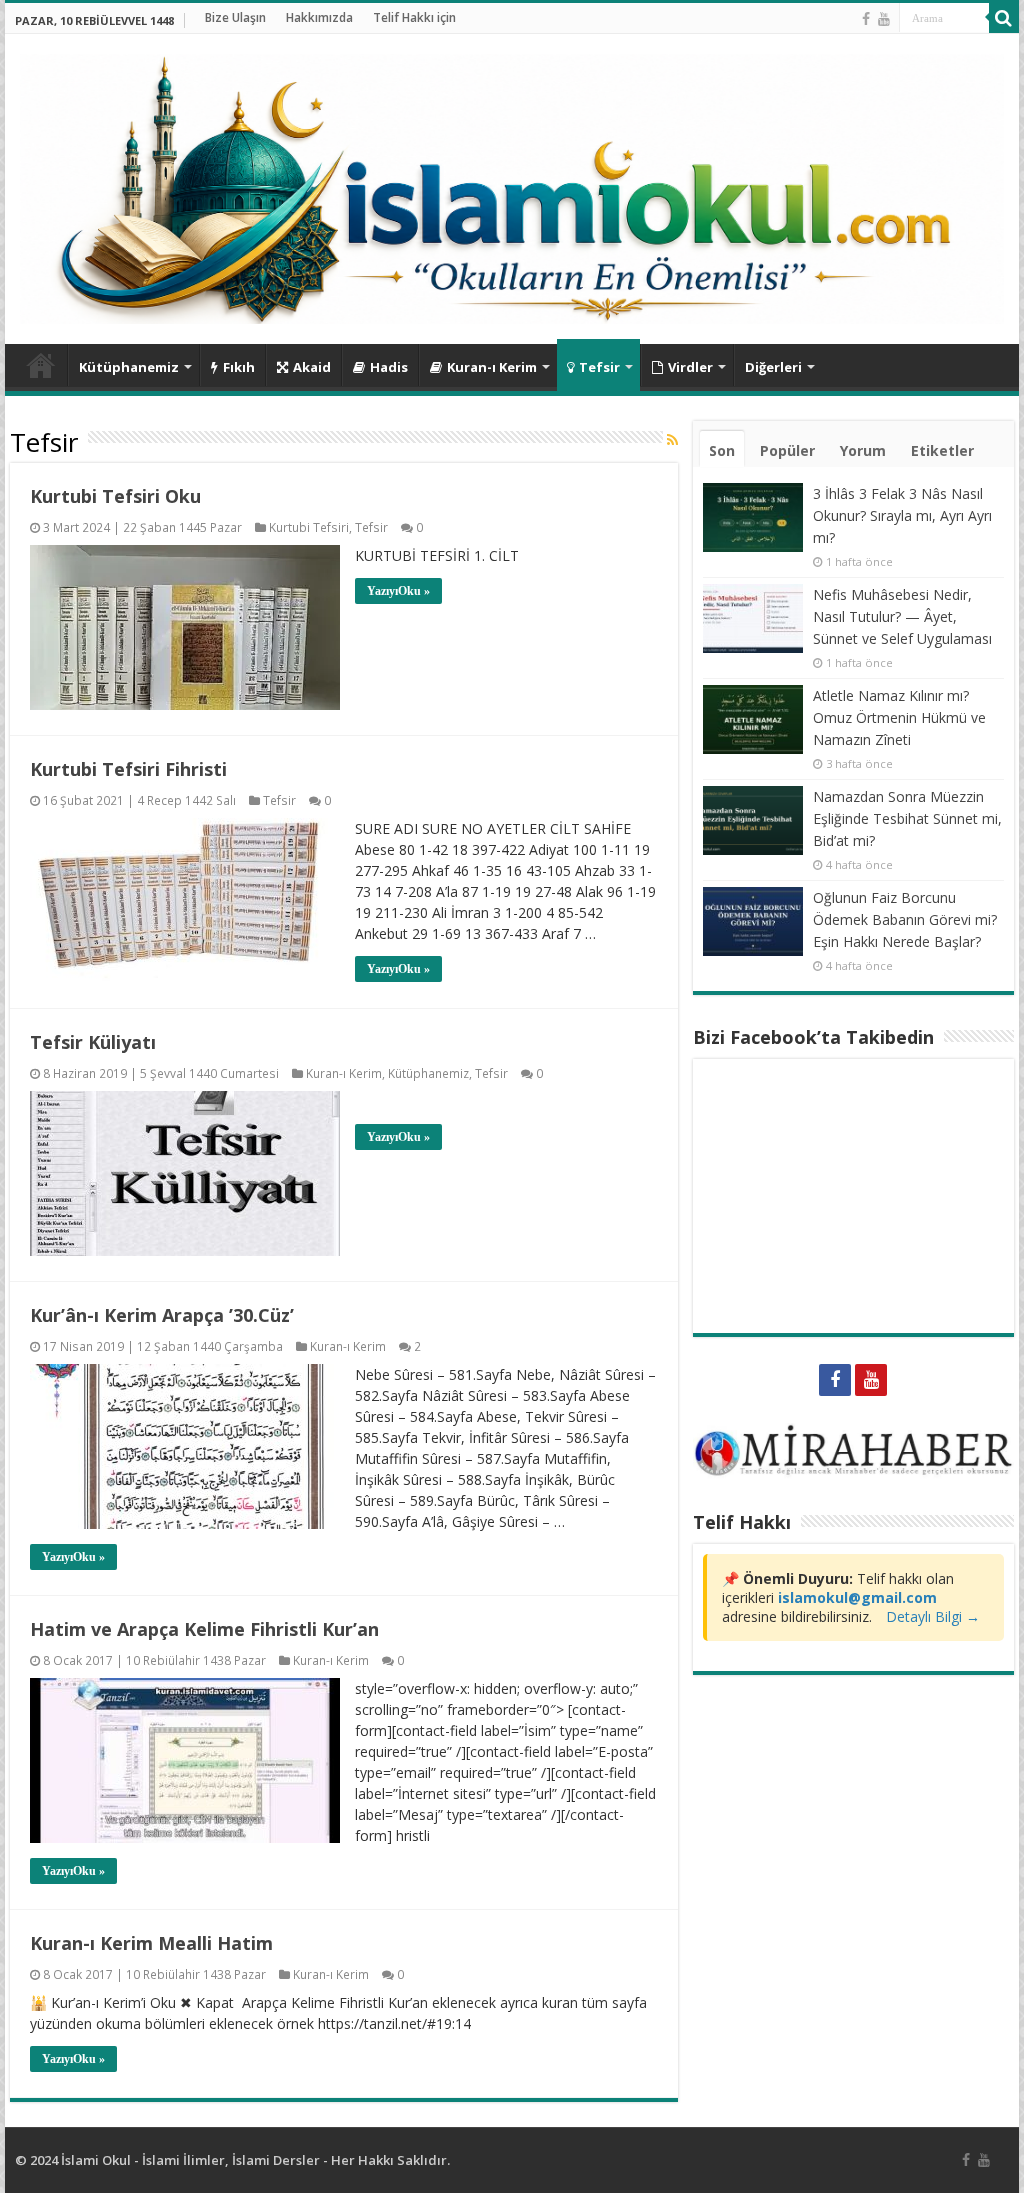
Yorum (863, 450)
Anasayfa (41, 365)
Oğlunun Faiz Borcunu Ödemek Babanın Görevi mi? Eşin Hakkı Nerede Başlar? (905, 919)
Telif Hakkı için (414, 17)
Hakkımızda (319, 17)
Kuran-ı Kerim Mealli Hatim (151, 1943)
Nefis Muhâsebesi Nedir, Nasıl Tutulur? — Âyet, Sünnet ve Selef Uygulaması (902, 616)
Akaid (312, 367)
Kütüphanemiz (129, 367)
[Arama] (1004, 18)
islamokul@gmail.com (857, 1597)
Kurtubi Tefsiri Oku (115, 496)
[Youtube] (884, 19)
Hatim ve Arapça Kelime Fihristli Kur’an (204, 1629)
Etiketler (942, 450)
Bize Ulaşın (235, 17)
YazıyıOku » (398, 591)
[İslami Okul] (512, 184)
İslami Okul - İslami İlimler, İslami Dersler (190, 2160)
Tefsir (599, 367)
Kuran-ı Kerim (492, 367)
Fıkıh (239, 367)
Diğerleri (773, 367)
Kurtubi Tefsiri (309, 527)
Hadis (389, 367)
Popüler (787, 450)
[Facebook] (866, 19)
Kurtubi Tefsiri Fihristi (128, 769)
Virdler (690, 367)
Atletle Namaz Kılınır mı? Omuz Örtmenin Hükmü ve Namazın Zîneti (899, 717)
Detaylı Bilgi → (933, 1616)
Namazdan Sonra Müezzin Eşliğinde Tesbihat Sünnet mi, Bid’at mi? (907, 818)
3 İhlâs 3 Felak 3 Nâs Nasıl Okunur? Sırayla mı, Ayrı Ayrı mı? (902, 515)
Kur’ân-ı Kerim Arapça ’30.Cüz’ (162, 1315)
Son (722, 450)
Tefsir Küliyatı (93, 1042)
